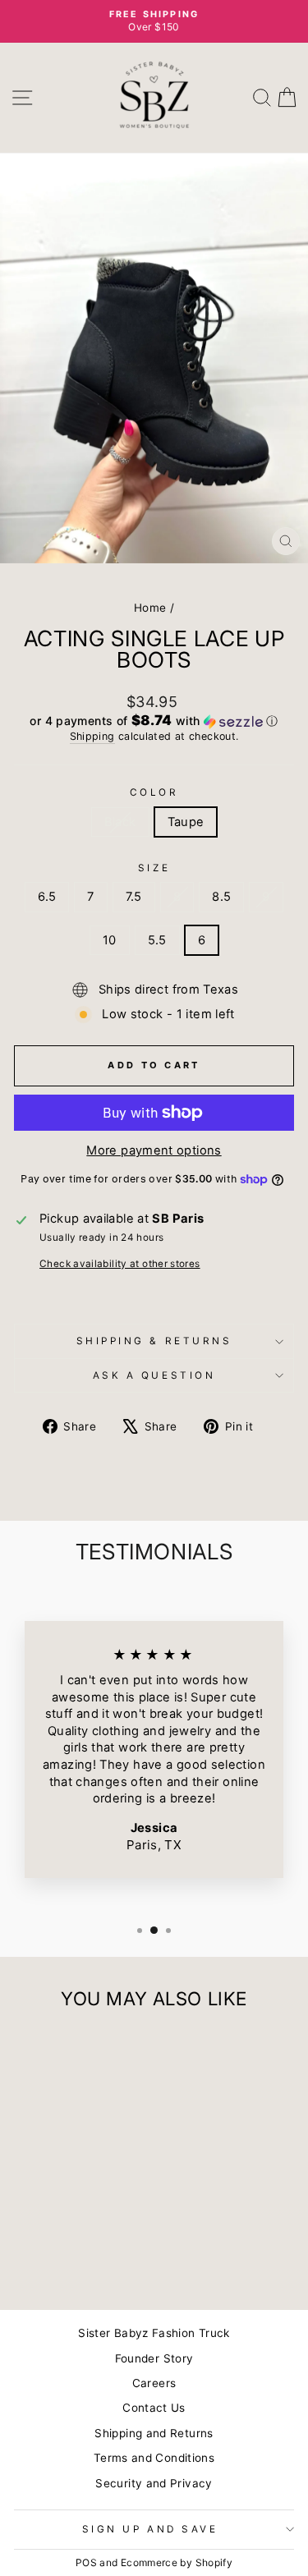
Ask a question (154, 1375)
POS (86, 2562)
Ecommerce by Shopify (177, 2562)
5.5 (157, 940)
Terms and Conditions (154, 2458)
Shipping (92, 736)
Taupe (186, 822)
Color (154, 792)
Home (150, 608)
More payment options (154, 1150)
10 (110, 940)
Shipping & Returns (154, 1341)
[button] (154, 721)
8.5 (221, 897)
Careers (154, 2383)
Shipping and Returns (154, 2433)
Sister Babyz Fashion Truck (154, 2333)
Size (154, 868)
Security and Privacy (154, 2483)
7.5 (134, 897)
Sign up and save (150, 2529)
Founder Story (154, 2358)
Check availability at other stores (120, 1264)
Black (120, 822)
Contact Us (154, 2408)
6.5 (47, 897)
